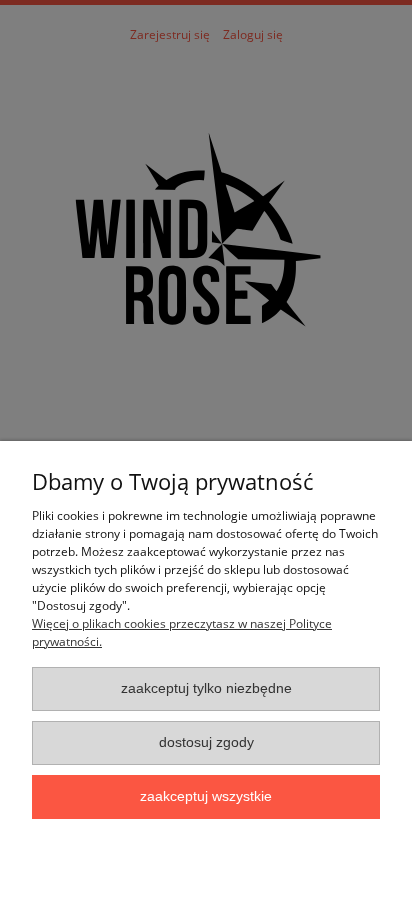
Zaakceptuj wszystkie (206, 796)
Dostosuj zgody (206, 742)
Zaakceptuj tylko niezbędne (206, 688)
